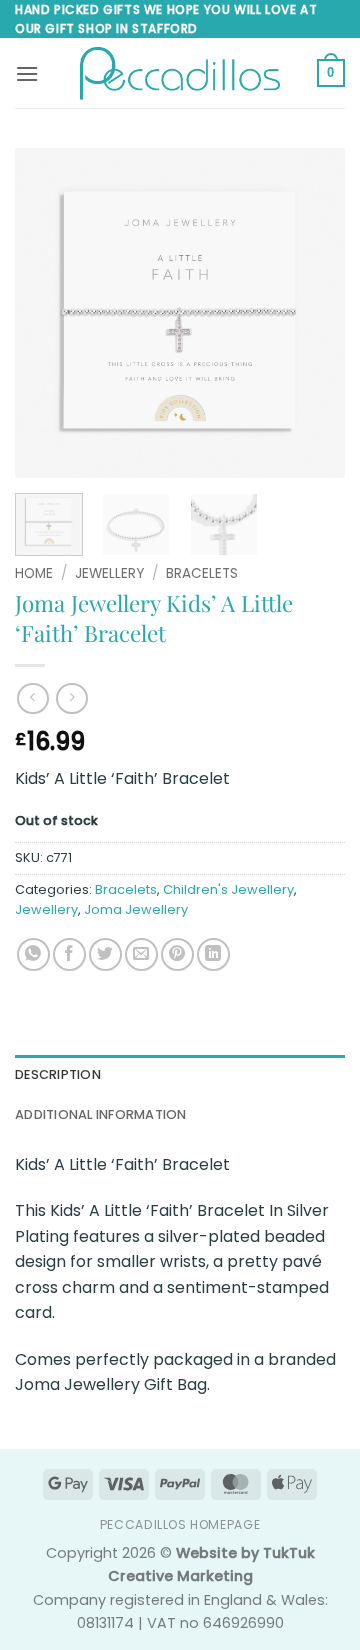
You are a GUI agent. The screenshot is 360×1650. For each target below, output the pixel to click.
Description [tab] (58, 1074)
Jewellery (109, 573)
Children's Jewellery (228, 889)
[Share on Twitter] (105, 954)
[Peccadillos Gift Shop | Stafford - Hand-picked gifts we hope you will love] (180, 73)
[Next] (313, 313)
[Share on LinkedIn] (213, 954)
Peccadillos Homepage (180, 1524)
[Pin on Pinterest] (177, 954)
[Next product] (32, 698)
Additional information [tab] (101, 1114)
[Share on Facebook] (69, 954)
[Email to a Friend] (141, 954)
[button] (27, 73)
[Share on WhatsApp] (33, 954)
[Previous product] (71, 698)
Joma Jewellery (136, 909)
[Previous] (47, 313)
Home (34, 573)
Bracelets (202, 573)
